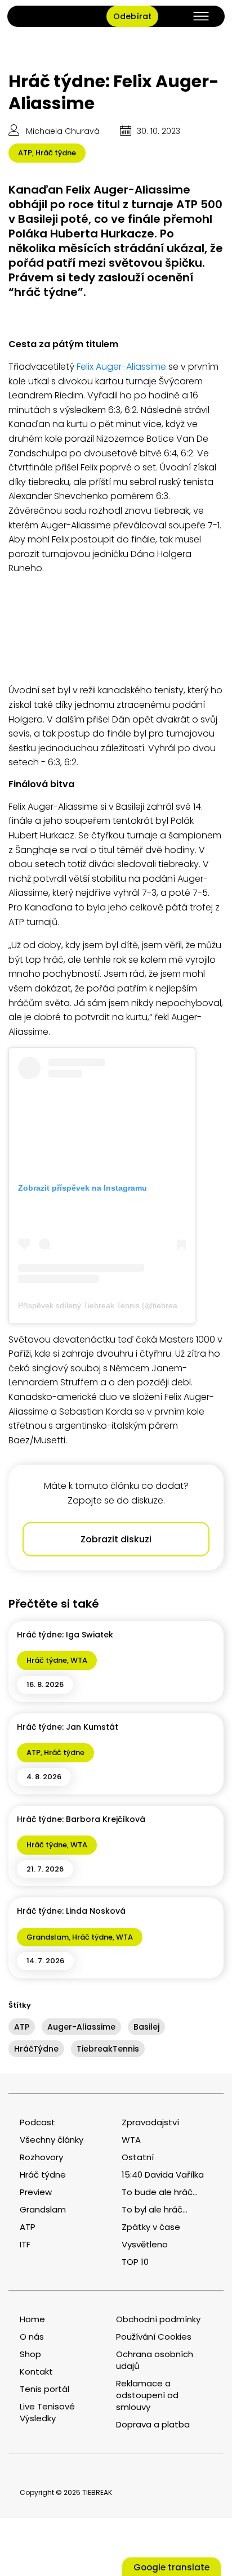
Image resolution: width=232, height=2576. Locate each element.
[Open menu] (201, 16)
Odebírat (132, 16)
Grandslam (48, 1937)
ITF (25, 2244)
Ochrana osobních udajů (155, 2360)
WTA (79, 1660)
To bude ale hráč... (160, 2192)
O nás (32, 2337)
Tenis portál (44, 2389)
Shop (30, 2354)
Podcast (37, 2122)
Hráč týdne (56, 153)
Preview (36, 2192)
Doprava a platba (153, 2424)
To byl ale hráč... (155, 2209)
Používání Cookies (154, 2337)
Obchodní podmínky (158, 2319)
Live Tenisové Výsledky (47, 2412)
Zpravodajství (150, 2122)
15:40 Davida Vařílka (163, 2175)
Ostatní (138, 2157)
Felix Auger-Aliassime (121, 367)
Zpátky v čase (151, 2227)
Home (32, 2319)
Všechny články (52, 2140)
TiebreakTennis (108, 2049)
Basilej (146, 2027)
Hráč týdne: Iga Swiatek (65, 1635)
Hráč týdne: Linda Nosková (71, 1911)
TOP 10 (135, 2262)
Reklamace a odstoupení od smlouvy (147, 2395)
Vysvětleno (145, 2244)
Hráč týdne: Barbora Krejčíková (81, 1819)
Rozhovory (41, 2157)
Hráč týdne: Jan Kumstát (68, 1727)
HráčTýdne (36, 2049)
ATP (25, 153)
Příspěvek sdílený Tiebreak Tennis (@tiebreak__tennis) (116, 1305)
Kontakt (36, 2371)
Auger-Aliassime (81, 2027)
